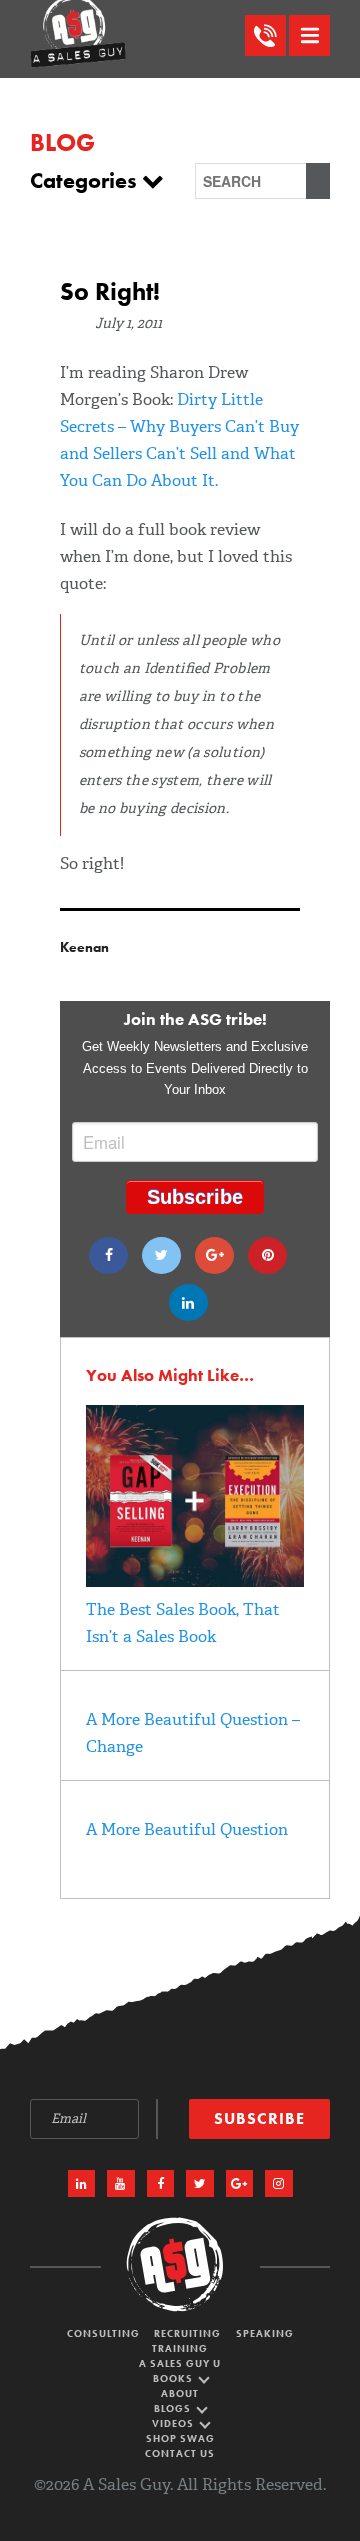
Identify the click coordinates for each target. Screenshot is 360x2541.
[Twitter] (161, 1255)
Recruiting (187, 2333)
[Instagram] (279, 2184)
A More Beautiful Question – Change (193, 1733)
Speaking (265, 2333)
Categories (86, 181)
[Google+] (214, 1255)
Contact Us (180, 2453)
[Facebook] (108, 1255)
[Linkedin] (188, 1302)
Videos (174, 2423)
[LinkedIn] (82, 2184)
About (180, 2393)
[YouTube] (121, 2184)
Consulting (103, 2333)
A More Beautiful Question (187, 1829)
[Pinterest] (267, 1255)
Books (174, 2378)
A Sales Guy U (180, 2363)
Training (180, 2348)
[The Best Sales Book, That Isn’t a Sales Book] (195, 1581)
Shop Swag (180, 2438)
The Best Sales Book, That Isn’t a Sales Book (183, 1623)
